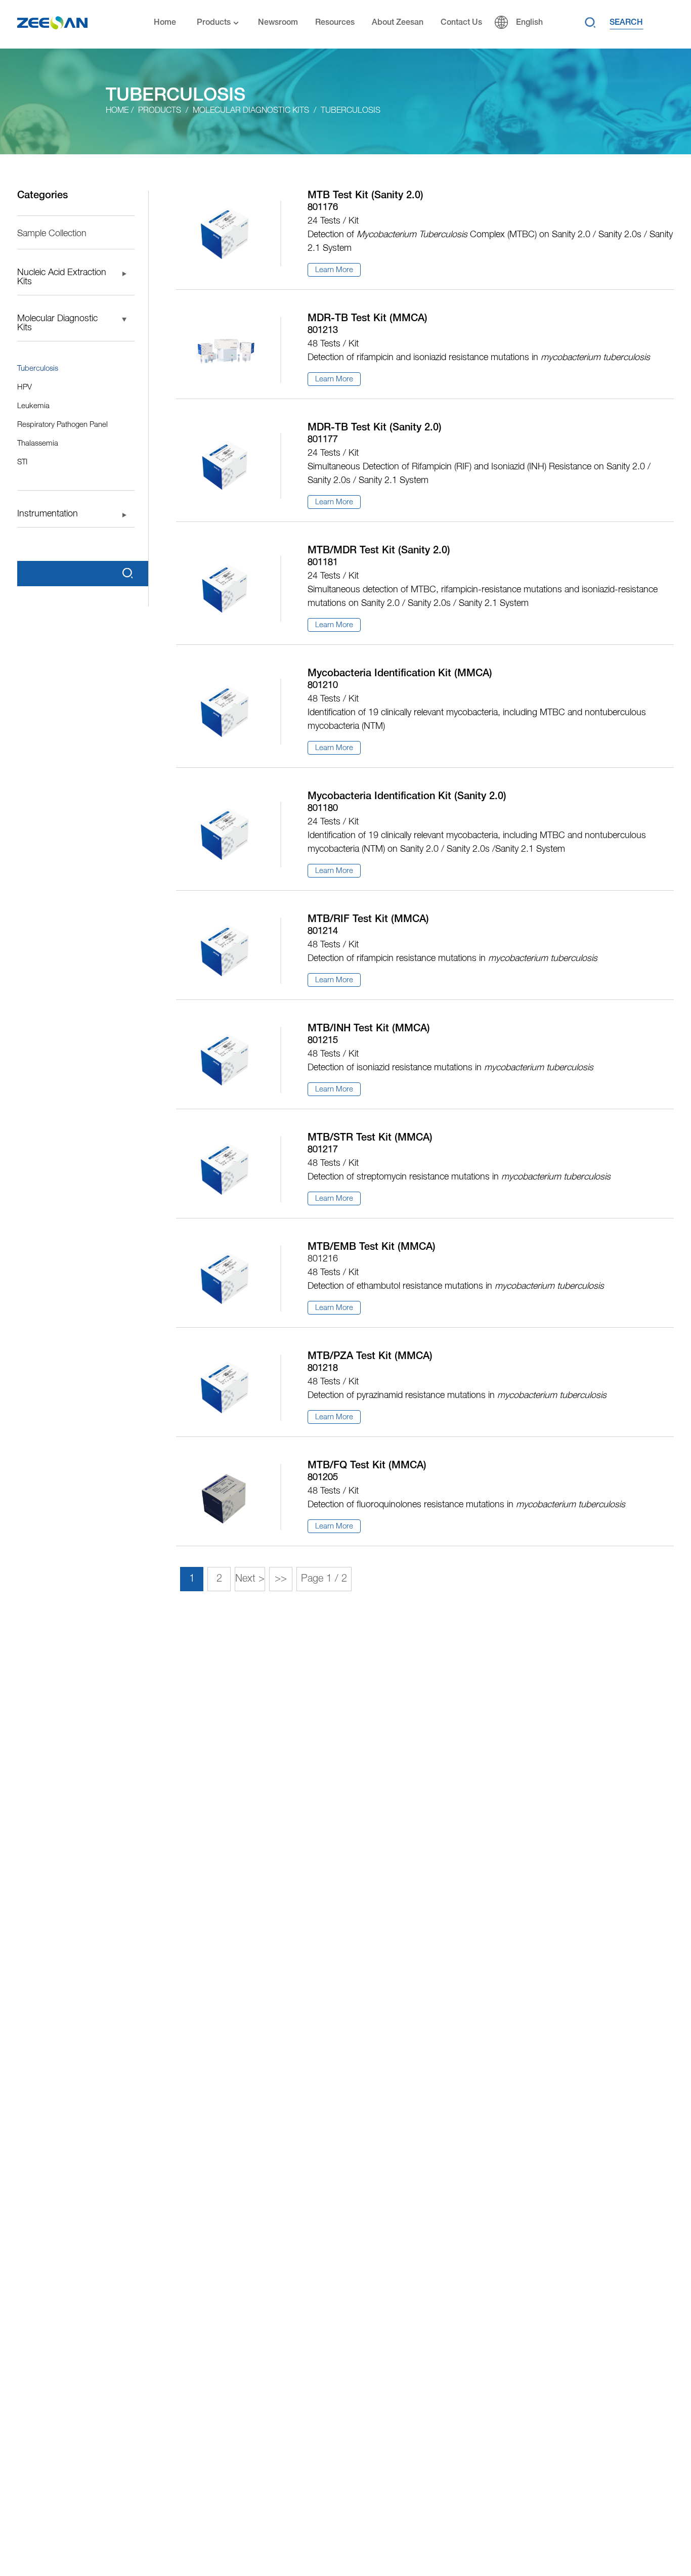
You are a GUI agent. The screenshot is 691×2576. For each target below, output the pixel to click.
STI (22, 462)
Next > (250, 1579)
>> (281, 1579)
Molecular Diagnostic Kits (251, 111)
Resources (335, 23)
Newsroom (278, 23)
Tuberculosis (351, 111)
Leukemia (33, 406)
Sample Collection (52, 234)
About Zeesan (398, 23)
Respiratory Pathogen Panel (62, 425)
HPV (25, 387)
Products (214, 23)
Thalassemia (38, 444)
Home (165, 23)
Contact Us (461, 23)
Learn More (334, 270)
